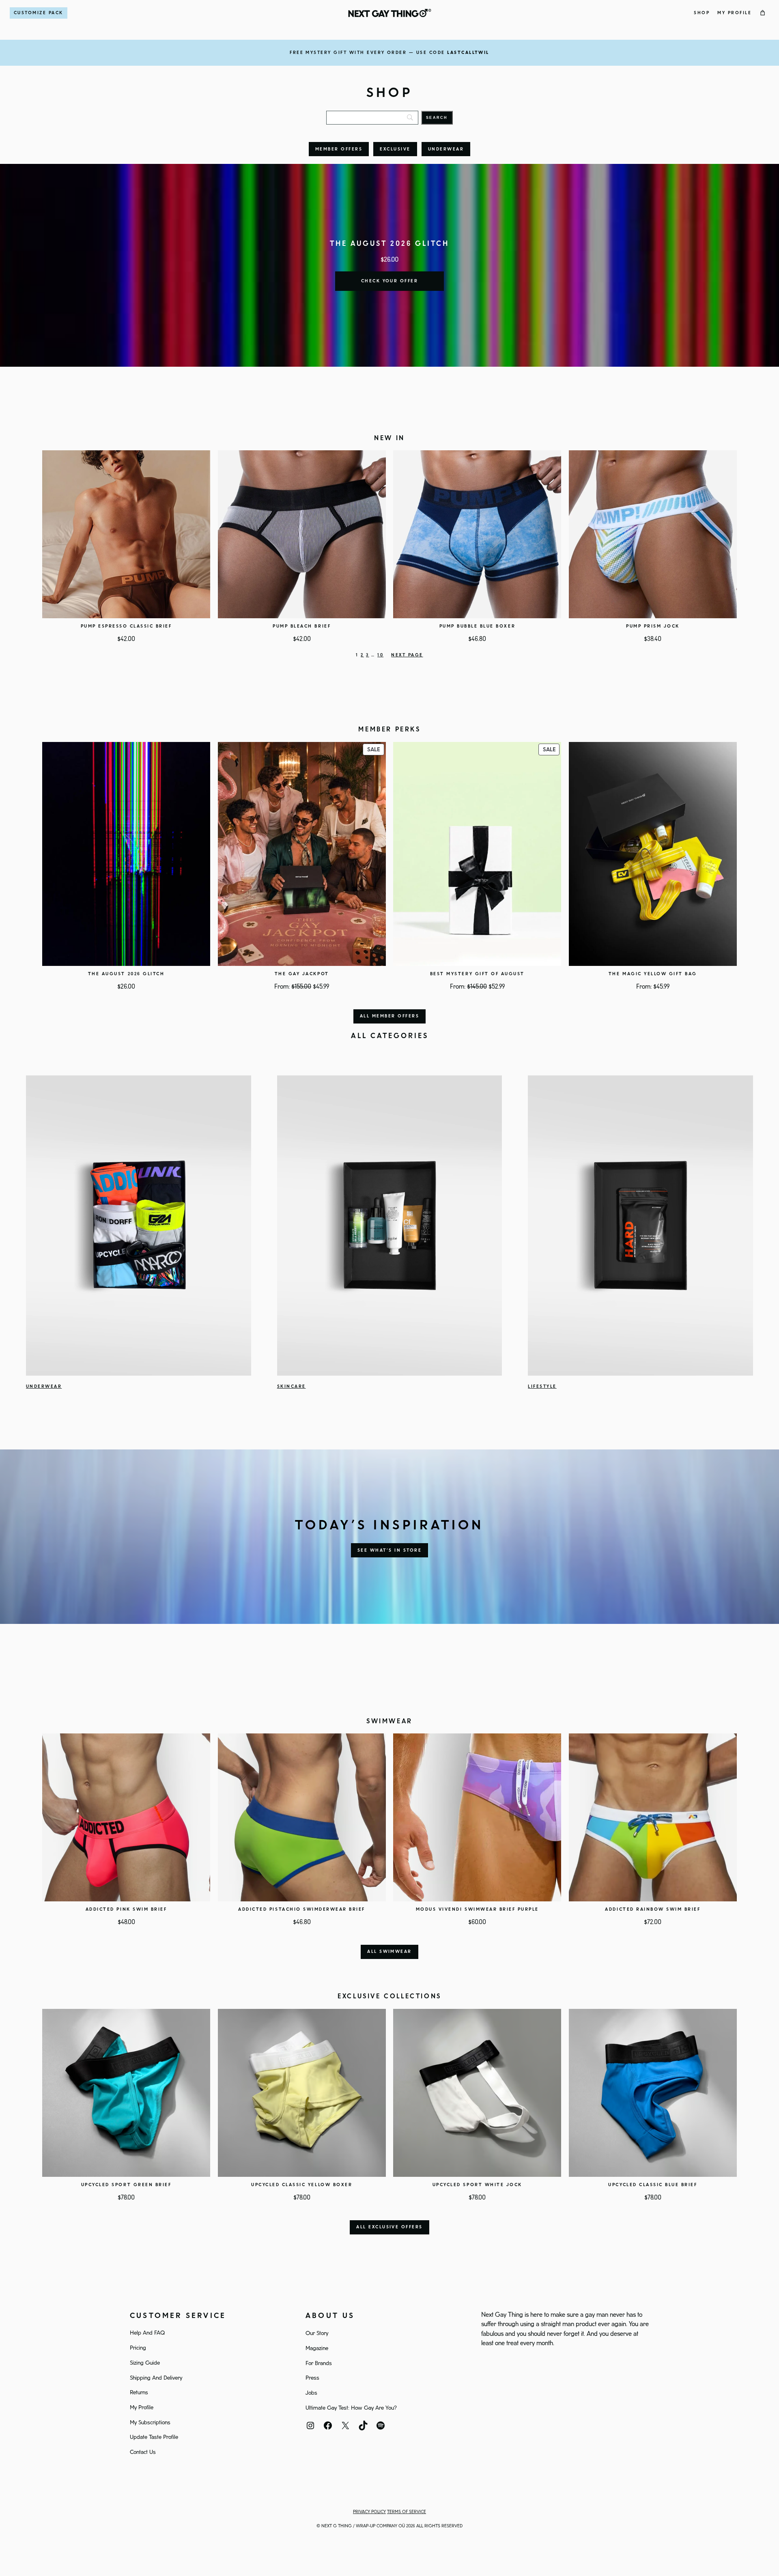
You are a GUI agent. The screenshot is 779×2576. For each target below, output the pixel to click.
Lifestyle (542, 1387)
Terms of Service (407, 2512)
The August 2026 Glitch (126, 974)
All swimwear (389, 1952)
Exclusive (395, 149)
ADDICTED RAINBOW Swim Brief (653, 1909)
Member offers (339, 149)
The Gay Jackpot (302, 974)
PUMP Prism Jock (653, 626)
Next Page (407, 655)
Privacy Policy (369, 2512)
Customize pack (39, 13)
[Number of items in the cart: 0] (763, 13)
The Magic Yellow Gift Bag (653, 974)
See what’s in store (389, 1550)
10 (380, 655)
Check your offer (390, 281)
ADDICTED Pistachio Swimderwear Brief (302, 1909)
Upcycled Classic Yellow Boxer (302, 2185)
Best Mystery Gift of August (477, 974)
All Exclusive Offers (389, 2227)
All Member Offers (389, 1016)
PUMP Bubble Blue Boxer (477, 626)
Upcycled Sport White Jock (477, 2185)
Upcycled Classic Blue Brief (653, 2185)
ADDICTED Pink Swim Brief (126, 1909)
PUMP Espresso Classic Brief (126, 626)
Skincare (292, 1387)
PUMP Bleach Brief (302, 626)
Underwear (446, 149)
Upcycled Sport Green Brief (126, 2185)
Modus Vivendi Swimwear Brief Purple (477, 1909)
